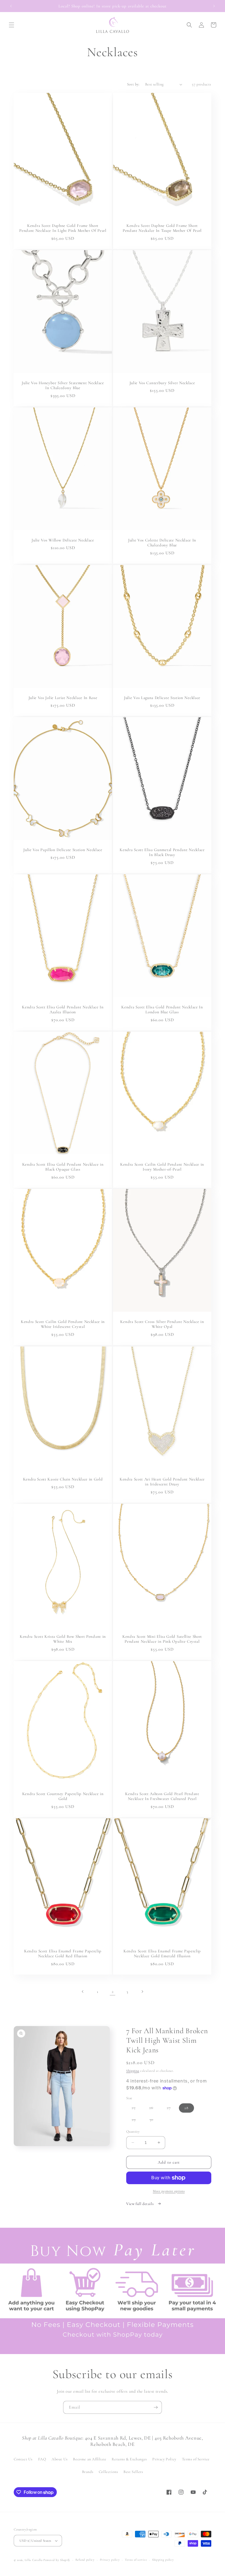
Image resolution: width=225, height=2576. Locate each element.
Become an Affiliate (90, 2459)
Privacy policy (110, 2560)
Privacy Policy (164, 2459)
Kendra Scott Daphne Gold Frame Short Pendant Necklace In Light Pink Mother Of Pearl (63, 228)
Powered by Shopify (57, 2560)
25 (136, 2109)
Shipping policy (163, 2560)
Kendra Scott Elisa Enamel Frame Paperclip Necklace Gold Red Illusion (63, 1954)
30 (154, 2121)
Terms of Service (196, 2459)
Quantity (133, 2132)
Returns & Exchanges (129, 2459)
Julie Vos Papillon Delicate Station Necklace (63, 849)
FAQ (42, 2459)
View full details (140, 2204)
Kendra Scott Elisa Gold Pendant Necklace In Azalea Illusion (63, 1010)
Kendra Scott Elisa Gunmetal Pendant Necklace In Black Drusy (162, 852)
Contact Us (23, 2459)
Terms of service (136, 2560)
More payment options (169, 2191)
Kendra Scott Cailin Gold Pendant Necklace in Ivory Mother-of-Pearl (162, 1167)
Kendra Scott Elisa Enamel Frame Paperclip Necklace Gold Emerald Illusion (162, 1954)
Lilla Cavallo (34, 2560)
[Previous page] (83, 1992)
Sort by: (133, 84)
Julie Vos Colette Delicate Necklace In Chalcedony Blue (162, 543)
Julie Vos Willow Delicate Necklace (63, 540)
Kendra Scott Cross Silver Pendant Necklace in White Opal (162, 1324)
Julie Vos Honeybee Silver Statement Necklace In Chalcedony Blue (63, 385)
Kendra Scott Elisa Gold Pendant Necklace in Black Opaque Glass (63, 1167)
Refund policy (85, 2560)
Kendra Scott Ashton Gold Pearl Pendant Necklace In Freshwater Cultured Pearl (162, 1796)
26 (154, 2109)
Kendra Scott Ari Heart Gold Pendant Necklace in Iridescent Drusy (162, 1481)
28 (186, 2108)
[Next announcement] (214, 6)
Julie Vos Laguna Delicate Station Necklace (162, 697)
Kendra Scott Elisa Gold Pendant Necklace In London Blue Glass (162, 1010)
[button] (12, 25)
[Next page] (142, 1992)
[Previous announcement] (11, 6)
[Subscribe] (156, 2407)
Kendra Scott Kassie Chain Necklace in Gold (63, 1479)
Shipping (133, 2071)
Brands (88, 2472)
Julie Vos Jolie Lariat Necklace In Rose (63, 697)
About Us (60, 2459)
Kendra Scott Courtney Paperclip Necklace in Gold (63, 1796)
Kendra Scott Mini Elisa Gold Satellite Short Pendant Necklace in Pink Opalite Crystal (162, 1639)
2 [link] (113, 1992)
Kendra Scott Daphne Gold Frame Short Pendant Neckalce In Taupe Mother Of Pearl (162, 228)
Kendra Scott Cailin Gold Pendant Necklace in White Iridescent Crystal (63, 1324)
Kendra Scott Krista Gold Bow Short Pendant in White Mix (63, 1639)
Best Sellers (133, 2472)
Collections (109, 2472)
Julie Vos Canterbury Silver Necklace (162, 383)
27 (171, 2109)
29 (137, 2121)
